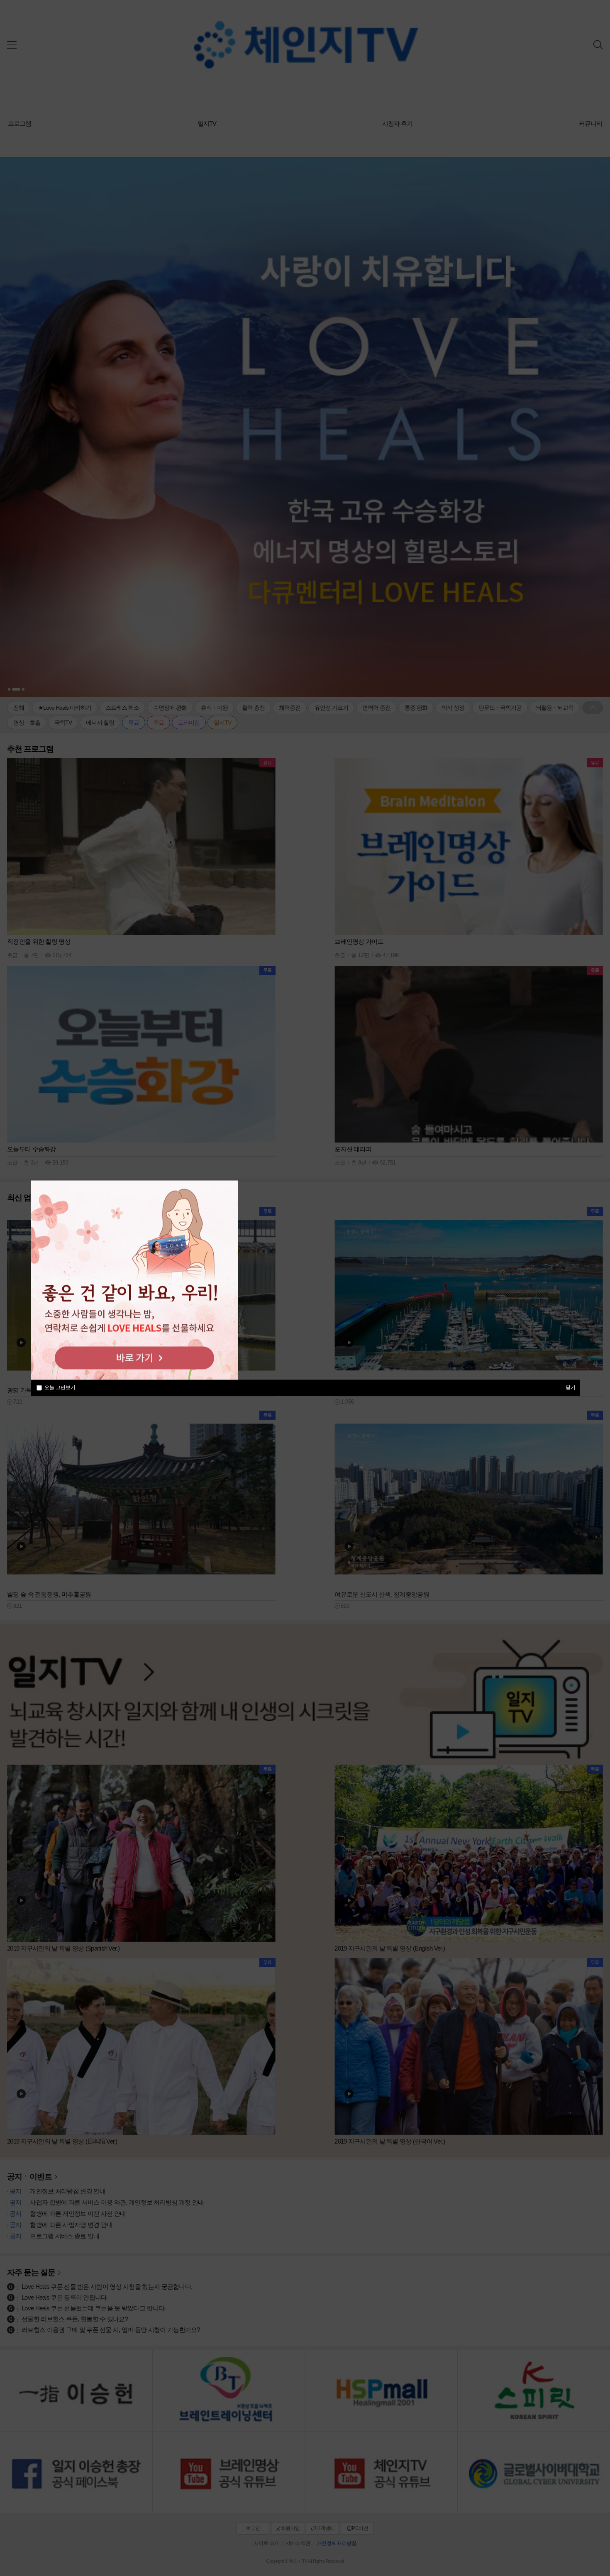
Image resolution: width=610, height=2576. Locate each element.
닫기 (571, 1387)
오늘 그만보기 (60, 1387)
